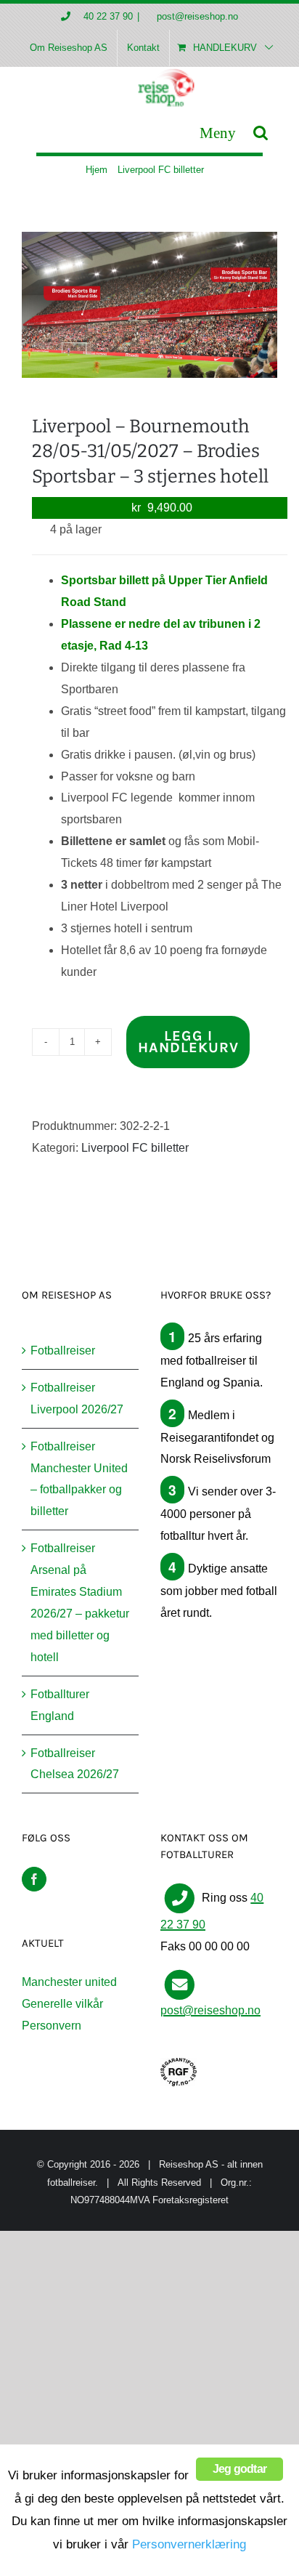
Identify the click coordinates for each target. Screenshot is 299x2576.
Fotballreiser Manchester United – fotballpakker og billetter (79, 1479)
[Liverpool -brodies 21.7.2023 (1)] (149, 305)
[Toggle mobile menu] (218, 133)
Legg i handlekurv (188, 1042)
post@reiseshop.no (196, 16)
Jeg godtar (239, 2469)
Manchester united (69, 1982)
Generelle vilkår (62, 2004)
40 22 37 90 (108, 16)
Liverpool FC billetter (135, 1148)
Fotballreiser (63, 1350)
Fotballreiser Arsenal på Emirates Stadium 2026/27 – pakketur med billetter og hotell (80, 1603)
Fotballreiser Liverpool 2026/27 (77, 1398)
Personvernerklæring (189, 2544)
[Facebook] (34, 1879)
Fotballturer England (60, 1705)
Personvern (52, 2026)
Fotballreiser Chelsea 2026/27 (75, 1764)
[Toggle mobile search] (261, 133)
